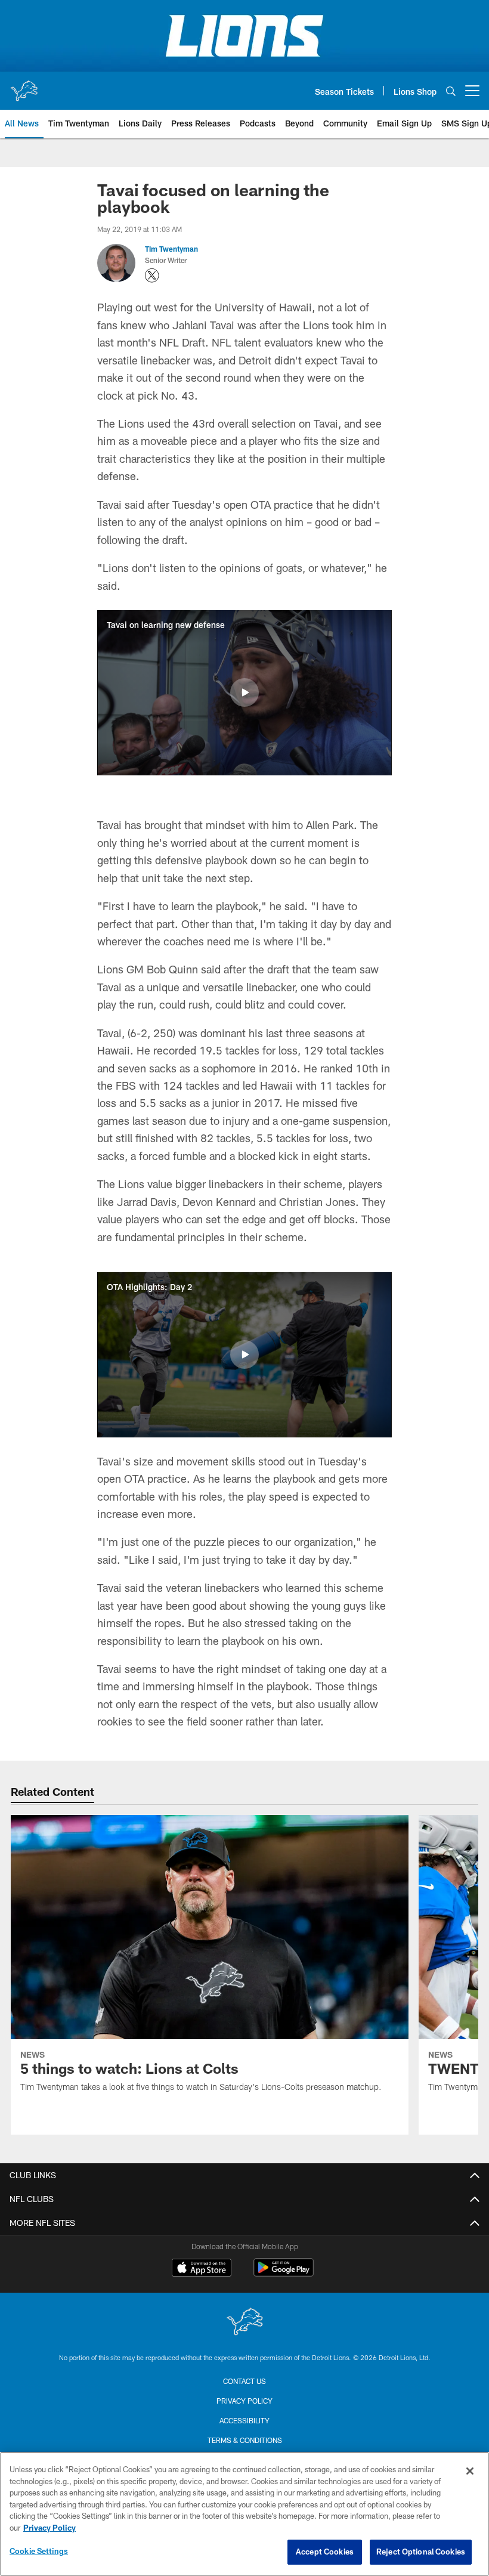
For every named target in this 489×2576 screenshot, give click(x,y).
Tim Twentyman (171, 249)
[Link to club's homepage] (24, 86)
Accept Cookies (325, 2552)
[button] (244, 692)
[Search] (451, 91)
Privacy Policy (244, 2401)
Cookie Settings (39, 2551)
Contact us (244, 2381)
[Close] (470, 2471)
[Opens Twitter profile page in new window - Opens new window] (152, 276)
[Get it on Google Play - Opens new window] (284, 2273)
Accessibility (244, 2420)
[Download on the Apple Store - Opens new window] (202, 2269)
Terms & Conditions (245, 2440)
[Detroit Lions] (244, 2323)
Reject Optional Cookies (421, 2552)
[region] (244, 2514)
